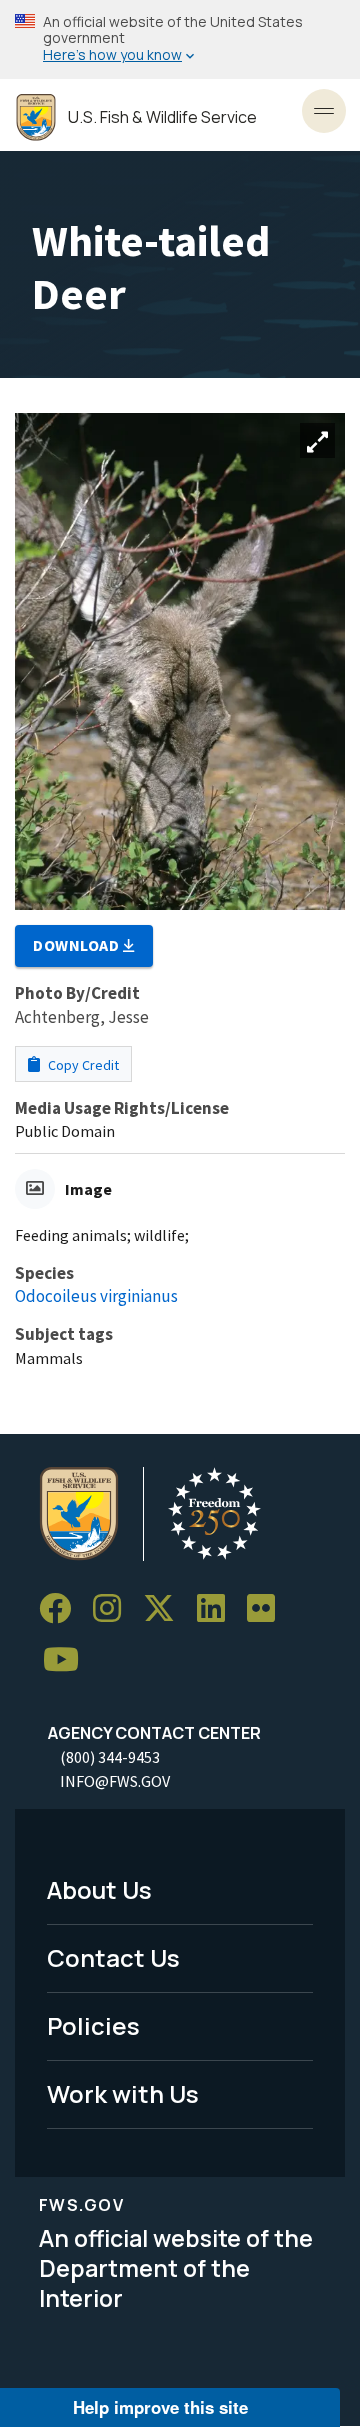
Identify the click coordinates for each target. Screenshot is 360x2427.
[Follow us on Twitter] (166, 1608)
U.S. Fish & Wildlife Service (162, 117)
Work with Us (123, 2093)
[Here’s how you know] (180, 39)
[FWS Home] (36, 117)
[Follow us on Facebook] (62, 1608)
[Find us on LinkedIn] (218, 1608)
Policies (93, 2025)
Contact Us (113, 1957)
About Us (99, 1889)
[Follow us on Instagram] (114, 1608)
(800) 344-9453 (110, 1757)
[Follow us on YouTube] (68, 1660)
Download (78, 945)
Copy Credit (82, 1065)
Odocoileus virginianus (96, 1296)
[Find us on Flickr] (268, 1608)
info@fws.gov (115, 1781)
